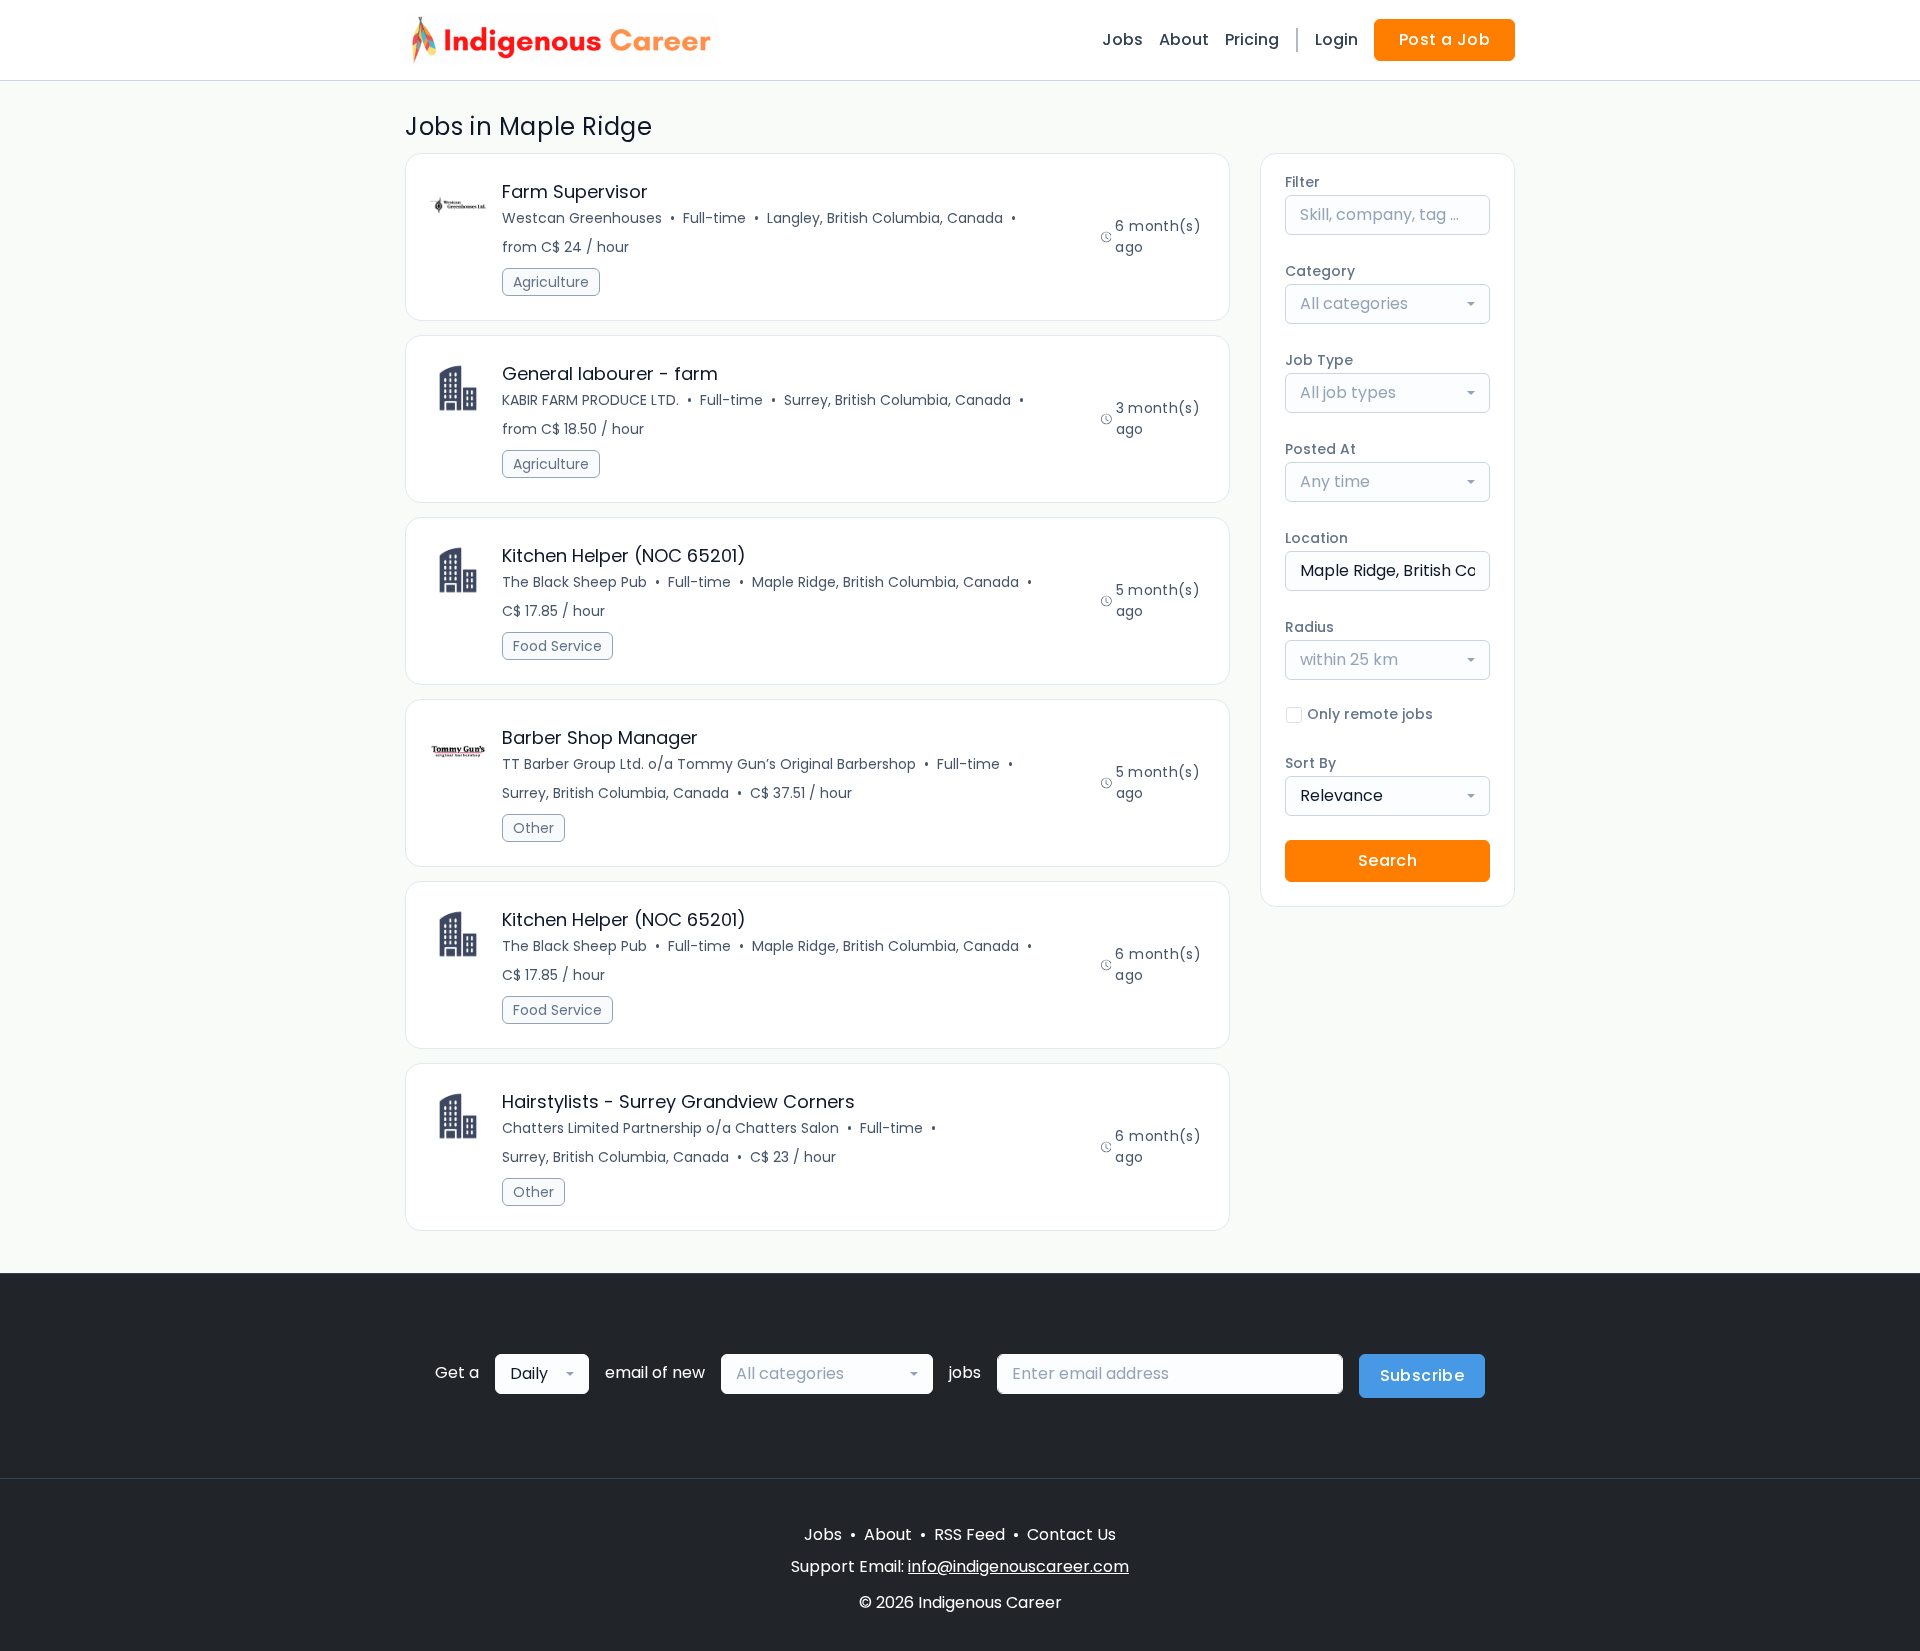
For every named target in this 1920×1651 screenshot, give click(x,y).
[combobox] (1387, 304)
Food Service (557, 646)
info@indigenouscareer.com (1018, 1566)
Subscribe (1422, 1375)
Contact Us (1071, 1534)
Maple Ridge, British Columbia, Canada (885, 582)
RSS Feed (969, 1534)
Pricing (1252, 39)
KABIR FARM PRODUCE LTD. (590, 400)
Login (1336, 39)
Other (533, 828)
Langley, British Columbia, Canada (885, 218)
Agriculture (551, 282)
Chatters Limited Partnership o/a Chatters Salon (670, 1128)
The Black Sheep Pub (574, 582)
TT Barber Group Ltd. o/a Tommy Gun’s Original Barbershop (709, 764)
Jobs (1122, 39)
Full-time (714, 218)
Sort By (1310, 763)
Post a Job (1444, 39)
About (1184, 39)
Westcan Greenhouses (582, 218)
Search (1387, 860)
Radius (1309, 627)
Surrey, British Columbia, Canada (897, 400)
